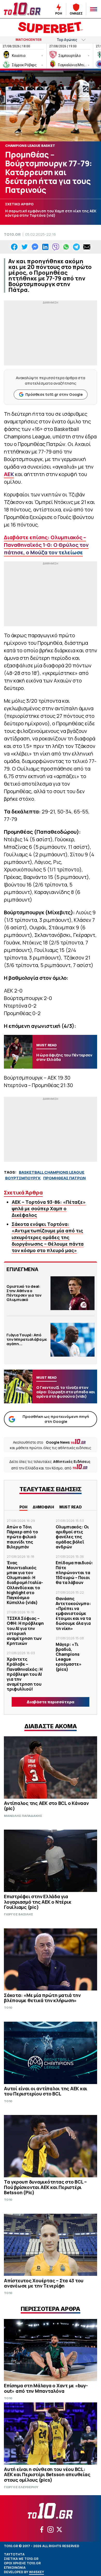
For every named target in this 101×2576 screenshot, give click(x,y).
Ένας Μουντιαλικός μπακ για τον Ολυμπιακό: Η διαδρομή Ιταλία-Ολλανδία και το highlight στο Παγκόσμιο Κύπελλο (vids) (25, 1583)
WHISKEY (37, 2572)
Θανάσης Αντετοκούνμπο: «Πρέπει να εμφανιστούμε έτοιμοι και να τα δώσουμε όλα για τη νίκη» (73, 1614)
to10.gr (12, 234)
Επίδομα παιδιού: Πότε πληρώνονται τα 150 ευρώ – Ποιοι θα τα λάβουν (74, 1573)
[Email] (87, 247)
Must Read (71, 1507)
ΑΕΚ (9, 474)
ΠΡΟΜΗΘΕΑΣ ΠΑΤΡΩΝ (64, 1178)
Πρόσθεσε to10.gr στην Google (54, 394)
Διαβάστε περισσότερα (51, 1702)
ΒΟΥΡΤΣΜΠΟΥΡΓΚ (23, 1178)
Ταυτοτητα (14, 2554)
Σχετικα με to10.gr (21, 2559)
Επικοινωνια (15, 2568)
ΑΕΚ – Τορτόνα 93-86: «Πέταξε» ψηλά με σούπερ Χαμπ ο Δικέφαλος (49, 1208)
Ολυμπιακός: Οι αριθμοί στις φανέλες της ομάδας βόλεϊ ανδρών (72, 1537)
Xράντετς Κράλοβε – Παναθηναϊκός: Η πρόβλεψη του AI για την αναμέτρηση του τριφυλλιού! (25, 1674)
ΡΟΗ (23, 1507)
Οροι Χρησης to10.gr (22, 2563)
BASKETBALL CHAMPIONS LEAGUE (52, 1172)
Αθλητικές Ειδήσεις (72, 1461)
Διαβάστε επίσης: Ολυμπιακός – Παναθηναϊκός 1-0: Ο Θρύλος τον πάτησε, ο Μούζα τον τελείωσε (46, 545)
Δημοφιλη (43, 1507)
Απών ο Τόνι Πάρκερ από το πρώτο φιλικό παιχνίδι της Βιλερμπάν (22, 1537)
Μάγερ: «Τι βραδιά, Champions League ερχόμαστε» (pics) (69, 1657)
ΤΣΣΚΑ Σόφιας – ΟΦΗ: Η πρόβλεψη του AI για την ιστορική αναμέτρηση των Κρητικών (25, 1631)
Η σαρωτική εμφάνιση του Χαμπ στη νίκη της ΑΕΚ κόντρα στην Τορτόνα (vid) (51, 213)
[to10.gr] (23, 9)
